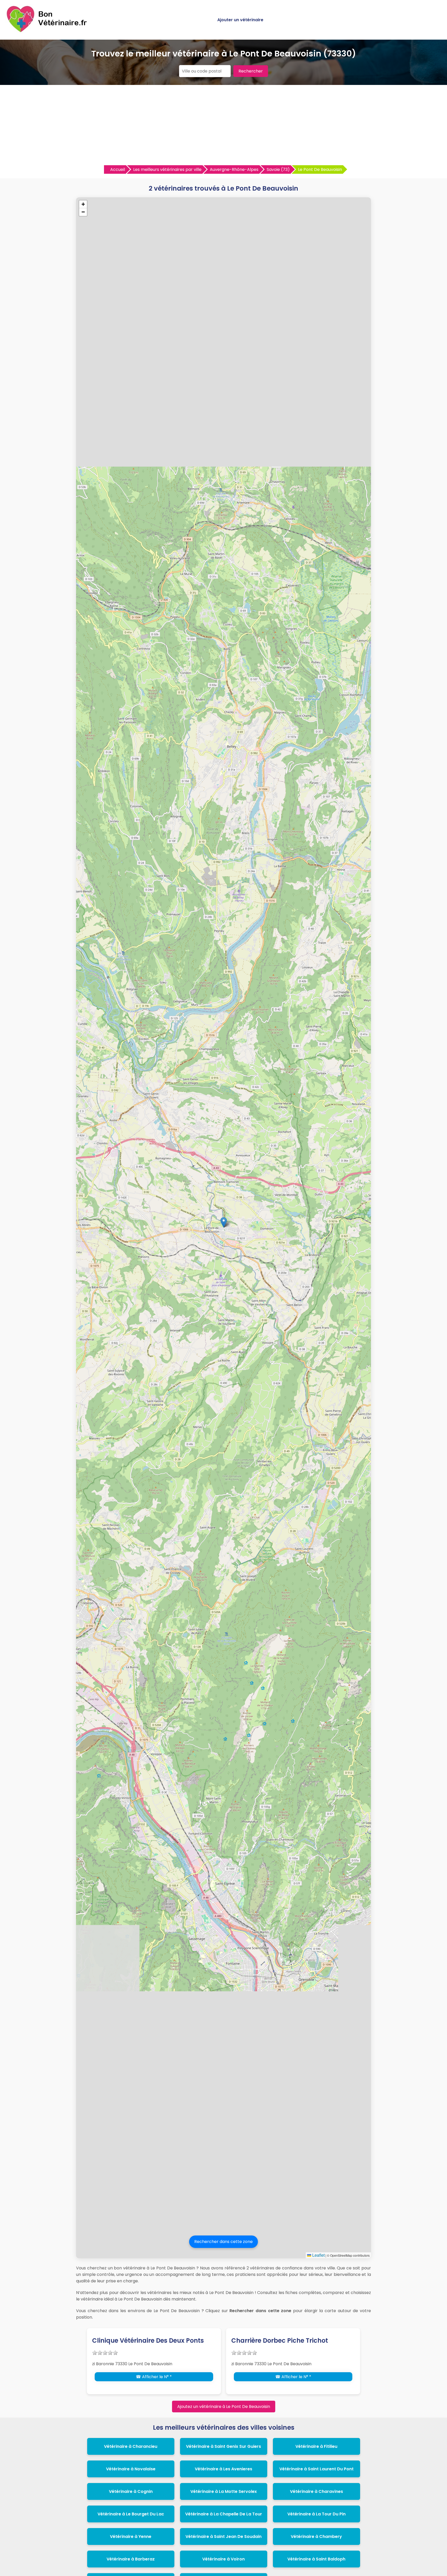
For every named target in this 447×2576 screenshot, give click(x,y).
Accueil (118, 169)
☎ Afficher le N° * (154, 2377)
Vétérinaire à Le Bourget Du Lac (131, 2514)
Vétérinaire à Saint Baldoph (316, 2559)
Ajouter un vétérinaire (240, 20)
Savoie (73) (278, 169)
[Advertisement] (224, 126)
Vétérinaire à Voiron (224, 2559)
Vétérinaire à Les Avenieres (224, 2469)
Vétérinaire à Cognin (131, 2491)
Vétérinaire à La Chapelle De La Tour (224, 2514)
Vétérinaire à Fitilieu (316, 2446)
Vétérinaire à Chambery (316, 2537)
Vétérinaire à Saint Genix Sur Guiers (224, 2446)
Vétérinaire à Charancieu (131, 2446)
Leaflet (318, 2255)
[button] (224, 1222)
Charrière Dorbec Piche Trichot (280, 2340)
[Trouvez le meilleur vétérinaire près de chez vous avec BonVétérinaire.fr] (48, 31)
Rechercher (251, 71)
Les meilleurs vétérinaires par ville (167, 169)
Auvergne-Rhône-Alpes (234, 169)
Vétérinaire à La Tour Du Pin (316, 2514)
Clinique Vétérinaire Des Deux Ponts (148, 2340)
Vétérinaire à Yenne (131, 2537)
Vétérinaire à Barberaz (131, 2559)
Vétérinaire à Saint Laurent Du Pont (316, 2469)
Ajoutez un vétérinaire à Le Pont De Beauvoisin (224, 2407)
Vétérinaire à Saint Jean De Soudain (224, 2537)
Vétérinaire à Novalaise (131, 2469)
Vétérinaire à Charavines (316, 2491)
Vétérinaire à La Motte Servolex (224, 2491)
